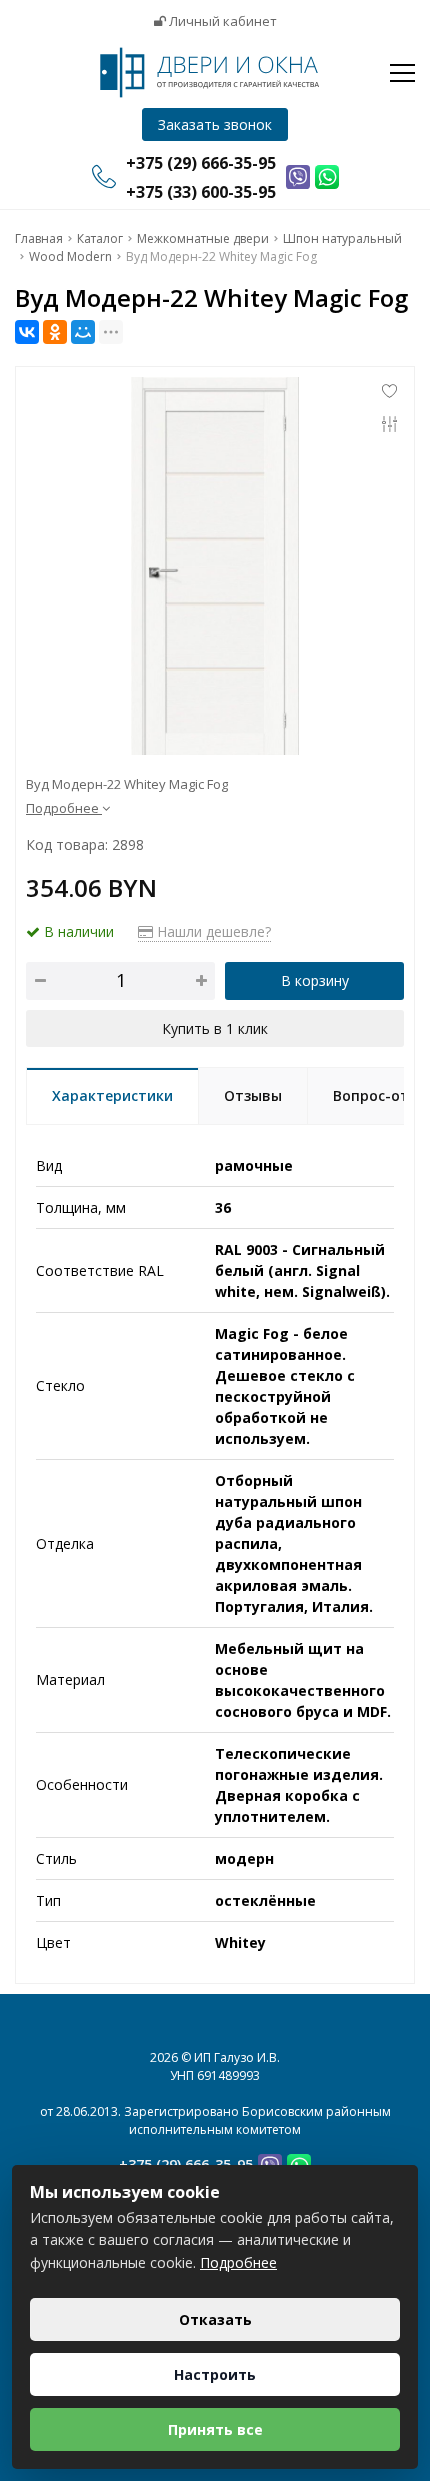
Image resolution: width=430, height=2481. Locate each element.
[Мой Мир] (83, 332)
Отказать (215, 2319)
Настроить (215, 2374)
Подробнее (238, 2262)
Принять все (215, 2429)
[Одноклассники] (55, 332)
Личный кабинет (221, 21)
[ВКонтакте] (27, 332)
